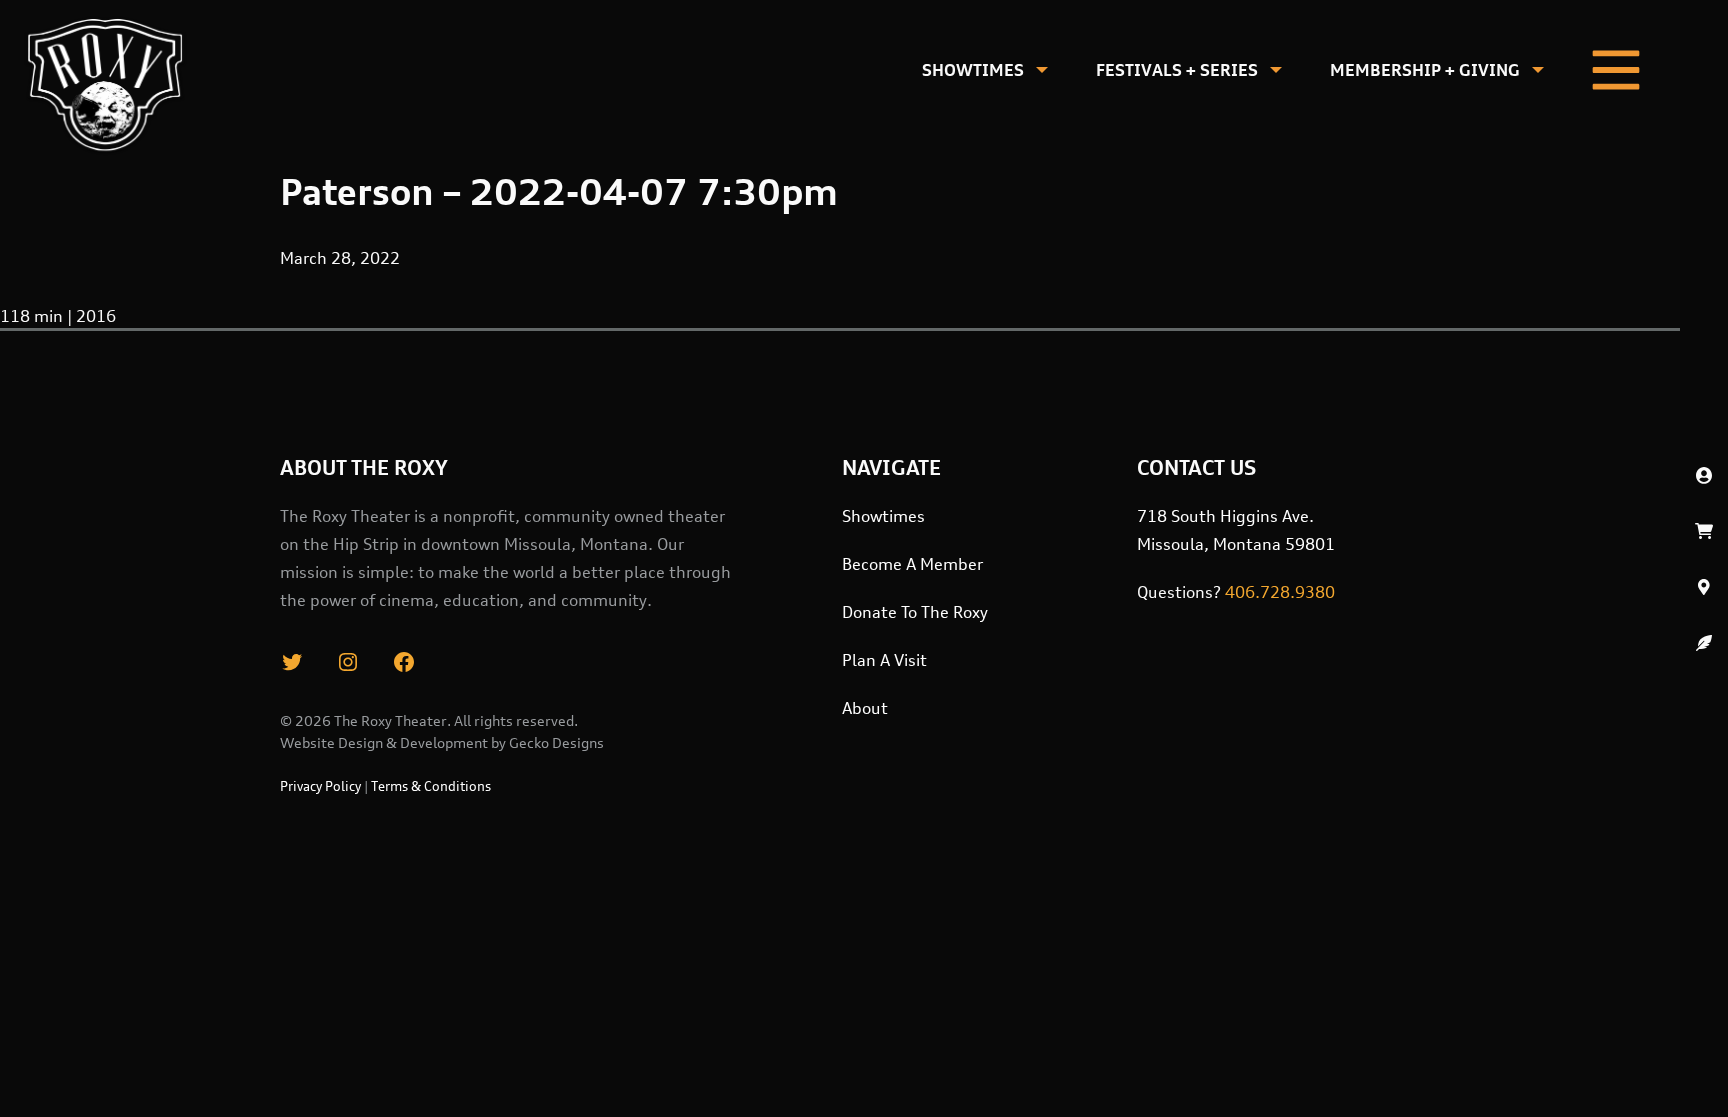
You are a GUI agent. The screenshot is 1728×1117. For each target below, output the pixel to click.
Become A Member (912, 564)
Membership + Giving (1425, 70)
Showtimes (973, 70)
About (865, 708)
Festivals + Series (1177, 70)
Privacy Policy (320, 786)
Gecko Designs (556, 742)
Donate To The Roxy (915, 612)
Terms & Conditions (431, 786)
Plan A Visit (884, 660)
